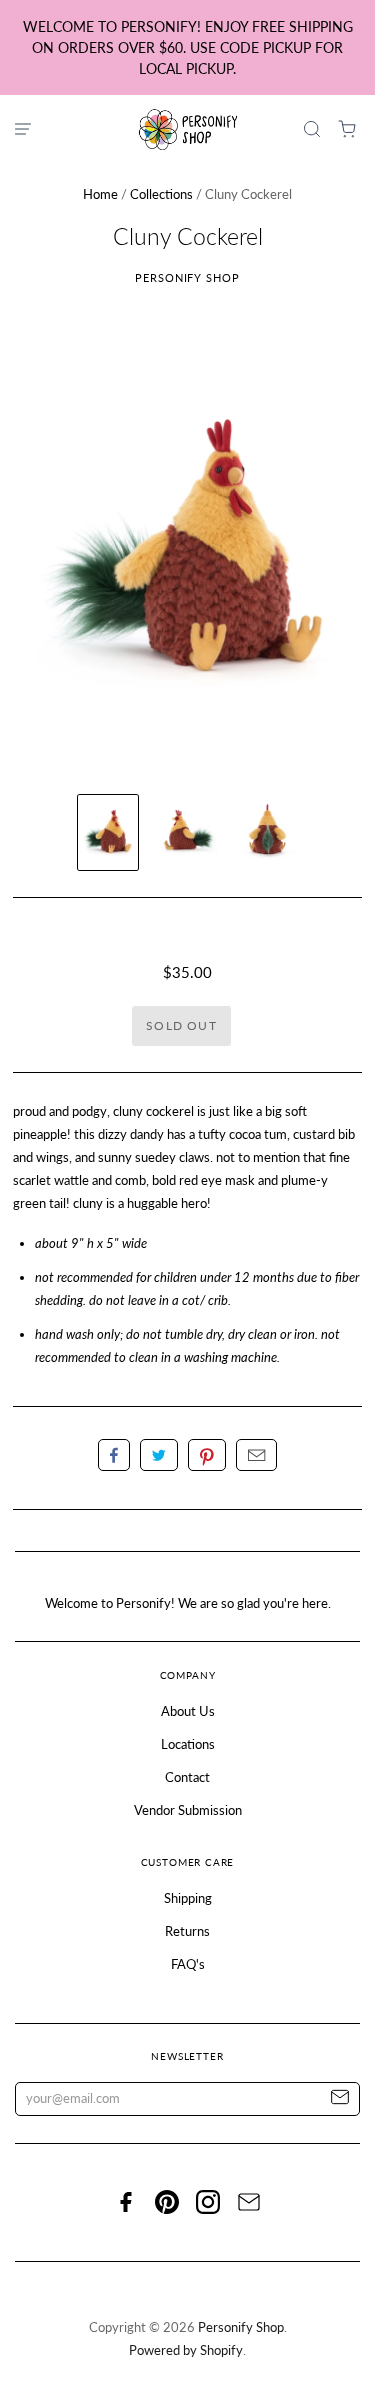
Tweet (159, 1455)
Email (256, 1455)
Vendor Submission (188, 1810)
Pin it (207, 1455)
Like (114, 1455)
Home (100, 194)
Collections (161, 194)
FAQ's (188, 1964)
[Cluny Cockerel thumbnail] (108, 832)
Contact (187, 1777)
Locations (188, 1744)
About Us (188, 1711)
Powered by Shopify (186, 2350)
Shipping (188, 1898)
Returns (187, 1931)
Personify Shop (187, 277)
